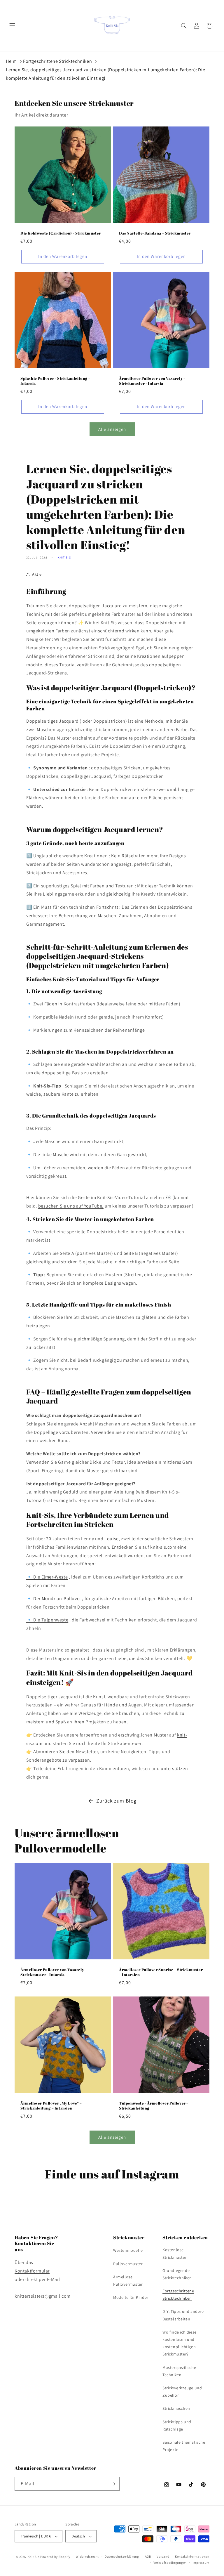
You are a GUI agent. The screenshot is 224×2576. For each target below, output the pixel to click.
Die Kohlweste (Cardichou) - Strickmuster (61, 233)
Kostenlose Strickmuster (175, 2253)
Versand (163, 2556)
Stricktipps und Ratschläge (177, 2425)
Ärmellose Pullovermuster (128, 2281)
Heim (11, 61)
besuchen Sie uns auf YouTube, (71, 1206)
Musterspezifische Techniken (179, 2371)
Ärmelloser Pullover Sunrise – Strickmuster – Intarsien (161, 1972)
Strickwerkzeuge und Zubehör (182, 2392)
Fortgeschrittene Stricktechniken (57, 61)
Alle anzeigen (112, 429)
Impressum (201, 2563)
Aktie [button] (37, 574)
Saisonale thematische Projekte (184, 2446)
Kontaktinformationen (192, 2556)
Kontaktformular (32, 2271)
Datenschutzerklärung (122, 2556)
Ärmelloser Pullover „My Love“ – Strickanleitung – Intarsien (51, 2106)
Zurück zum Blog (116, 1801)
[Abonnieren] (113, 2484)
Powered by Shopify (55, 2557)
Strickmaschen (176, 2408)
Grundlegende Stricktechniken (177, 2274)
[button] (12, 26)
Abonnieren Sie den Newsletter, (66, 1752)
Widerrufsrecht (87, 2556)
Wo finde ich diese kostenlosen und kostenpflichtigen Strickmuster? (180, 2343)
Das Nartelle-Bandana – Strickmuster (155, 233)
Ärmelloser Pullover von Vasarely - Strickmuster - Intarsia (152, 381)
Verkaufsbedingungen (170, 2563)
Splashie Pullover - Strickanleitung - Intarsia (55, 381)
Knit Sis (64, 557)
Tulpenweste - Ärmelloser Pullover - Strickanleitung (154, 2106)
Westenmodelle (128, 2250)
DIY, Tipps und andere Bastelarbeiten (183, 2315)
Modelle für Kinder (131, 2297)
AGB (148, 2556)
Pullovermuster (128, 2264)
